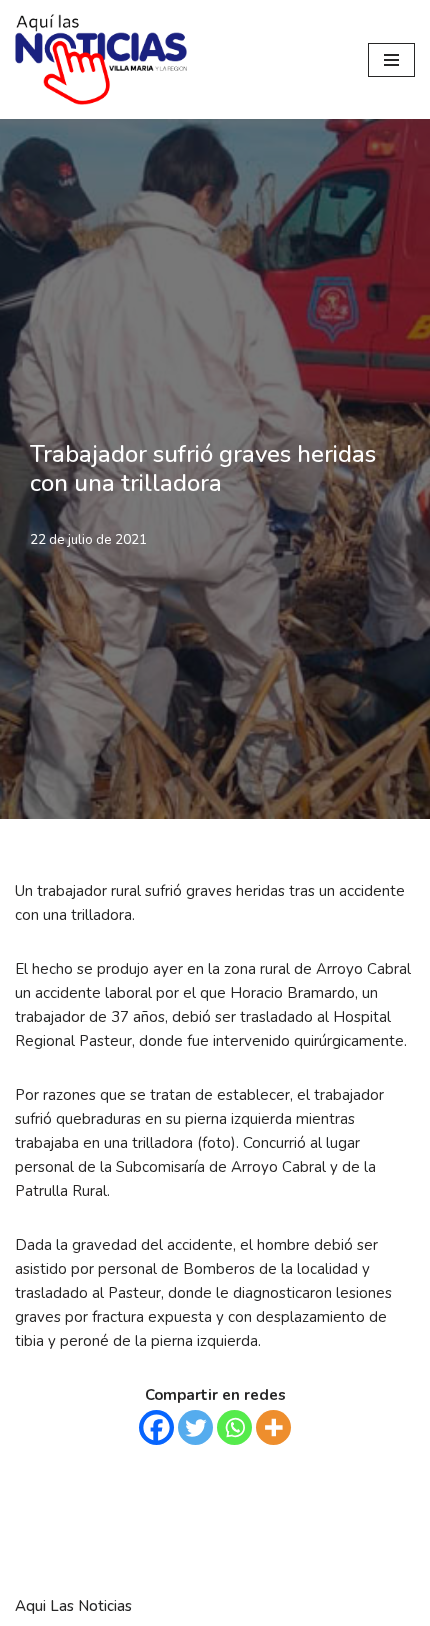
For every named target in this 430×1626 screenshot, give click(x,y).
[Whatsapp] (234, 1427)
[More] (273, 1427)
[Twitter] (195, 1427)
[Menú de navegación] (391, 60)
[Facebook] (156, 1427)
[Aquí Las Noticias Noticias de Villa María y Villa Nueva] (101, 59)
